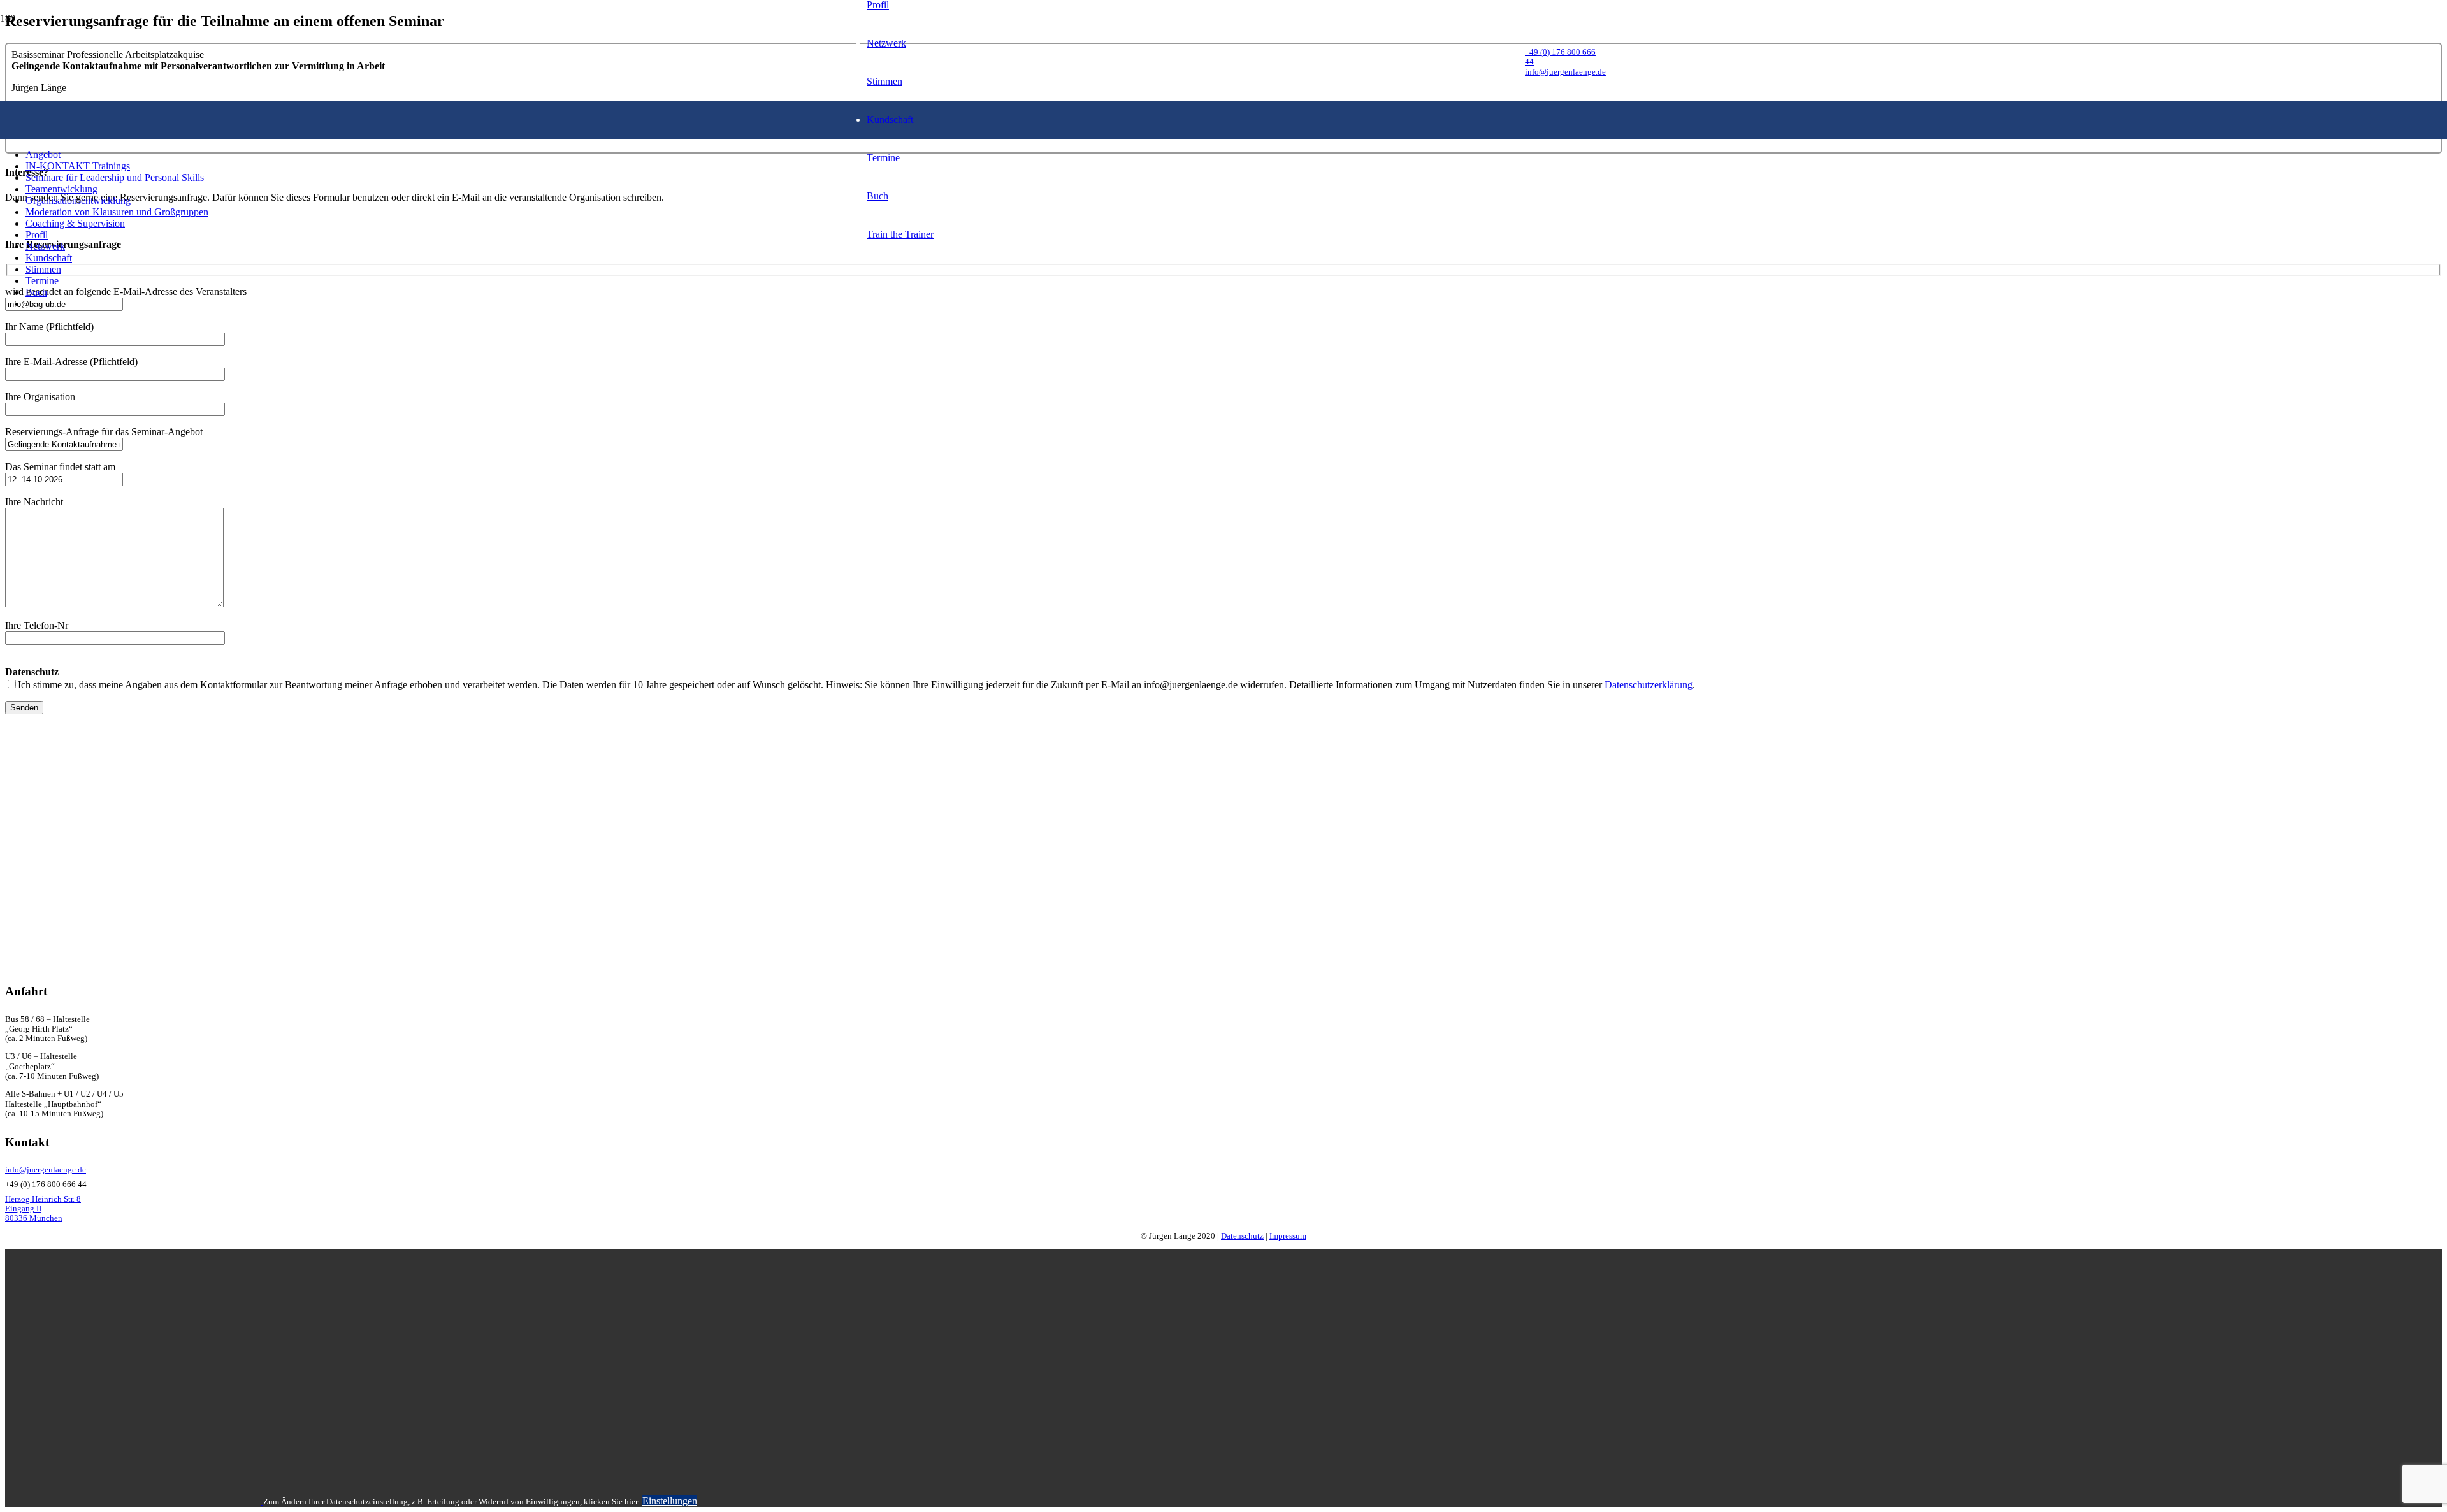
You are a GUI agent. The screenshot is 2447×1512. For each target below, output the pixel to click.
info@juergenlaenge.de (46, 1170)
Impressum (1288, 1236)
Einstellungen (670, 1501)
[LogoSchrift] (1183, 339)
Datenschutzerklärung (1649, 685)
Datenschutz (1242, 1236)
